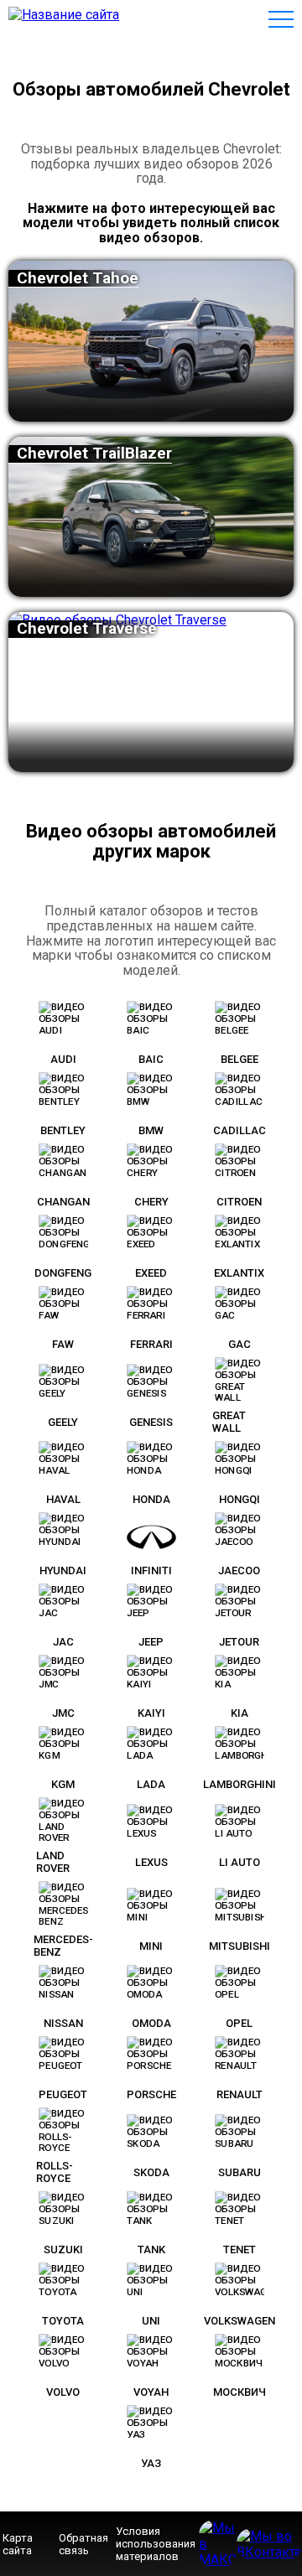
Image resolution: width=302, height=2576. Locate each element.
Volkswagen (240, 2321)
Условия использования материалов (156, 2544)
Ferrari (151, 1344)
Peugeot (63, 2094)
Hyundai (63, 1570)
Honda (151, 1499)
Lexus (151, 1862)
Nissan (63, 2023)
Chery (151, 1202)
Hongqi (240, 1499)
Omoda (151, 2023)
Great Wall (229, 1422)
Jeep (151, 1642)
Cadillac (240, 1130)
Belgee (240, 1059)
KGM (63, 1784)
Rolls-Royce (55, 2172)
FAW (63, 1344)
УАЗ (151, 2463)
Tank (151, 2249)
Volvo (63, 2392)
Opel (239, 2023)
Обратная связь (83, 2544)
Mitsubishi (240, 1946)
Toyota (63, 2321)
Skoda (151, 2172)
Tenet (240, 2249)
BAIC (151, 1059)
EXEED (151, 1273)
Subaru (240, 2172)
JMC (63, 1713)
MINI (151, 1946)
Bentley (63, 1130)
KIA (240, 1713)
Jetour (239, 1642)
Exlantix (239, 1273)
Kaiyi (151, 1713)
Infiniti (151, 1570)
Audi (63, 1059)
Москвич (240, 2392)
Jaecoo (239, 1570)
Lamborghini (240, 1784)
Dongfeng (63, 1273)
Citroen (239, 1202)
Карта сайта (18, 2544)
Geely (63, 1422)
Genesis (151, 1422)
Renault (240, 2094)
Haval (63, 1499)
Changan (63, 1202)
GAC (240, 1344)
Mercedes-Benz (63, 1946)
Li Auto (240, 1862)
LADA (151, 1784)
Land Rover (53, 1862)
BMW (151, 1130)
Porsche (151, 2094)
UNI (151, 2321)
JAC (63, 1642)
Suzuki (63, 2249)
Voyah (151, 2392)
